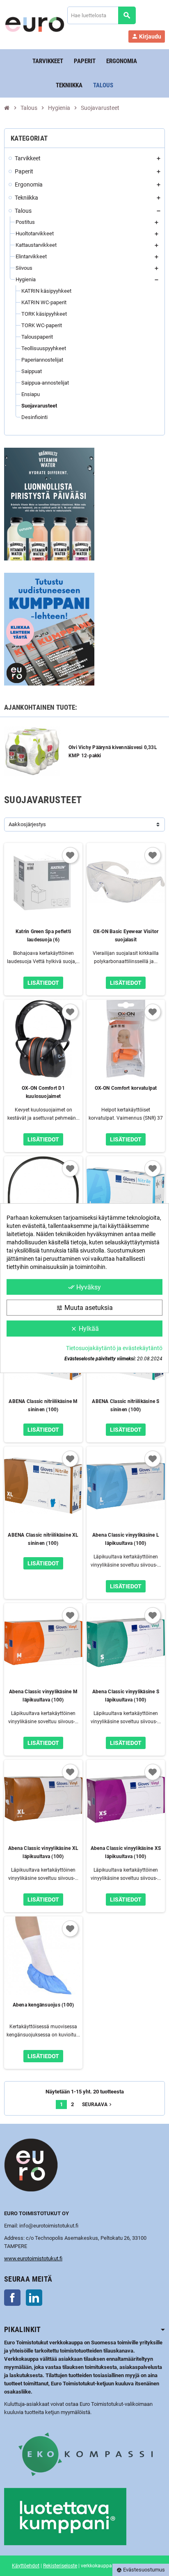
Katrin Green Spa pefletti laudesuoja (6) (43, 936)
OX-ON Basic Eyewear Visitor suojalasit (126, 936)
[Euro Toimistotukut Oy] (35, 24)
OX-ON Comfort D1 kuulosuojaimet (43, 1092)
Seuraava (98, 2105)
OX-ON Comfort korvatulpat (126, 1088)
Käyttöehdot (26, 2566)
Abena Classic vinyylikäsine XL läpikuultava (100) (43, 1852)
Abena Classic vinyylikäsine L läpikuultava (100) (126, 1539)
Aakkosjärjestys (27, 824)
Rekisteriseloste (60, 2566)
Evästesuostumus (141, 2570)
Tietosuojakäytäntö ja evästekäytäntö (114, 1348)
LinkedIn (34, 2298)
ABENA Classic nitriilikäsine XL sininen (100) (43, 1539)
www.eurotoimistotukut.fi (33, 2258)
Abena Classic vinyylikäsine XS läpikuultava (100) (126, 1852)
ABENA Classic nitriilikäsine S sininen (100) (126, 1405)
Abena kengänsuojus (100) (43, 2005)
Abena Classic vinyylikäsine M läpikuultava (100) (43, 1696)
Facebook (12, 2298)
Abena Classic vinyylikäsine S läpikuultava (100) (126, 1696)
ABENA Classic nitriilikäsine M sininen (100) (43, 1405)
